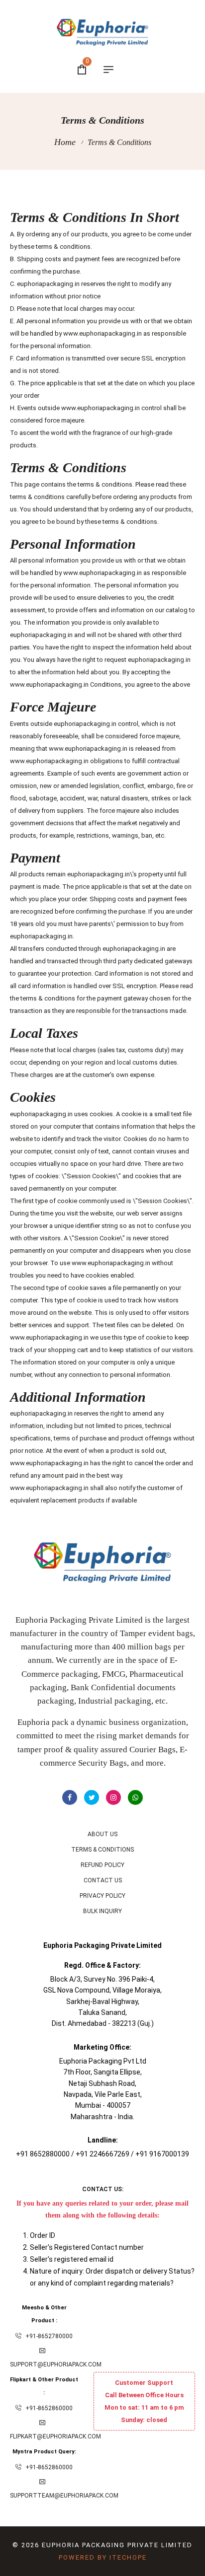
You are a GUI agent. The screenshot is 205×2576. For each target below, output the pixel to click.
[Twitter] (92, 1797)
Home (65, 142)
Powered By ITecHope (103, 2557)
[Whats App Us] (135, 1797)
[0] (82, 71)
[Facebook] (70, 1797)
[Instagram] (113, 1797)
